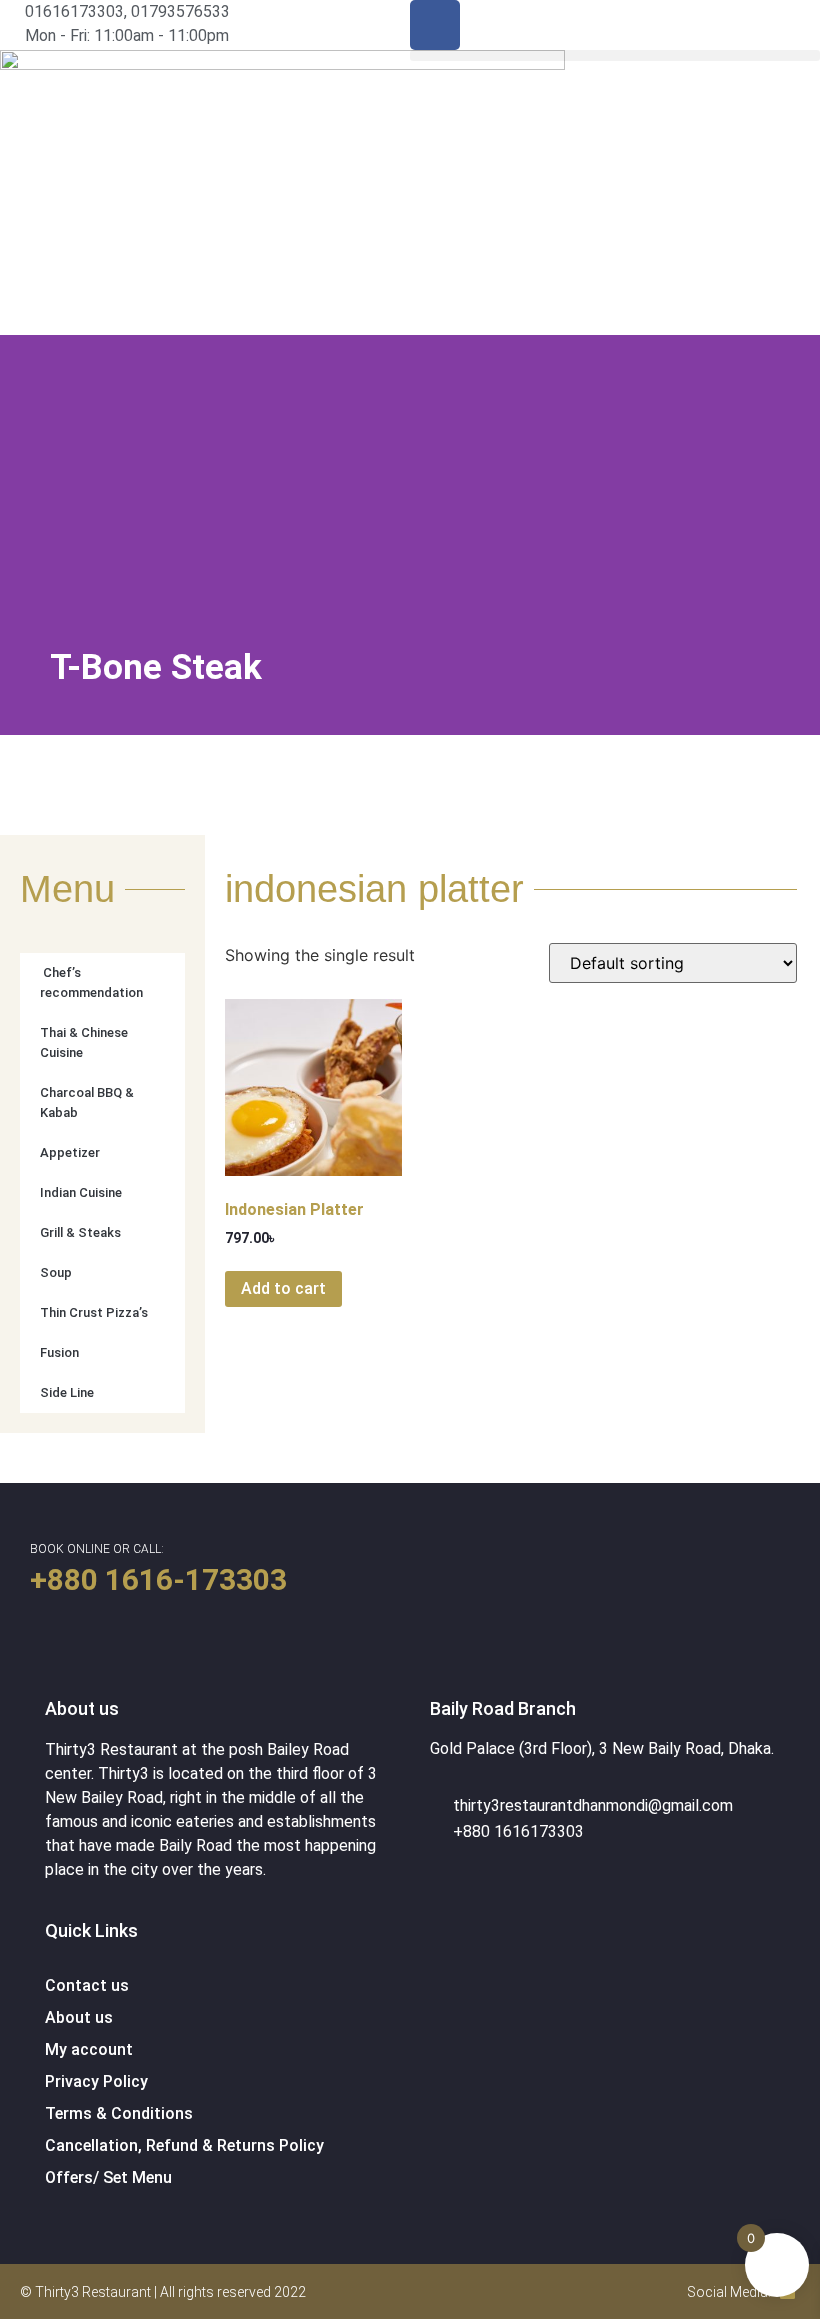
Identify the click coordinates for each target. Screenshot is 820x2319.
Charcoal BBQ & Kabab (87, 1102)
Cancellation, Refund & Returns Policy (184, 2145)
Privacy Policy (96, 2081)
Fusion (59, 1352)
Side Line (67, 1392)
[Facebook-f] (435, 25)
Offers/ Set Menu (108, 2177)
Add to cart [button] (283, 1288)
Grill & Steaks (80, 1232)
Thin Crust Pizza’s (94, 1312)
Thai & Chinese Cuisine (84, 1042)
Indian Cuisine (81, 1192)
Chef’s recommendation (91, 982)
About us (79, 2017)
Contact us (87, 1985)
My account (89, 2049)
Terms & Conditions (119, 2113)
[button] (615, 55)
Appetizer (70, 1152)
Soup (56, 1272)
